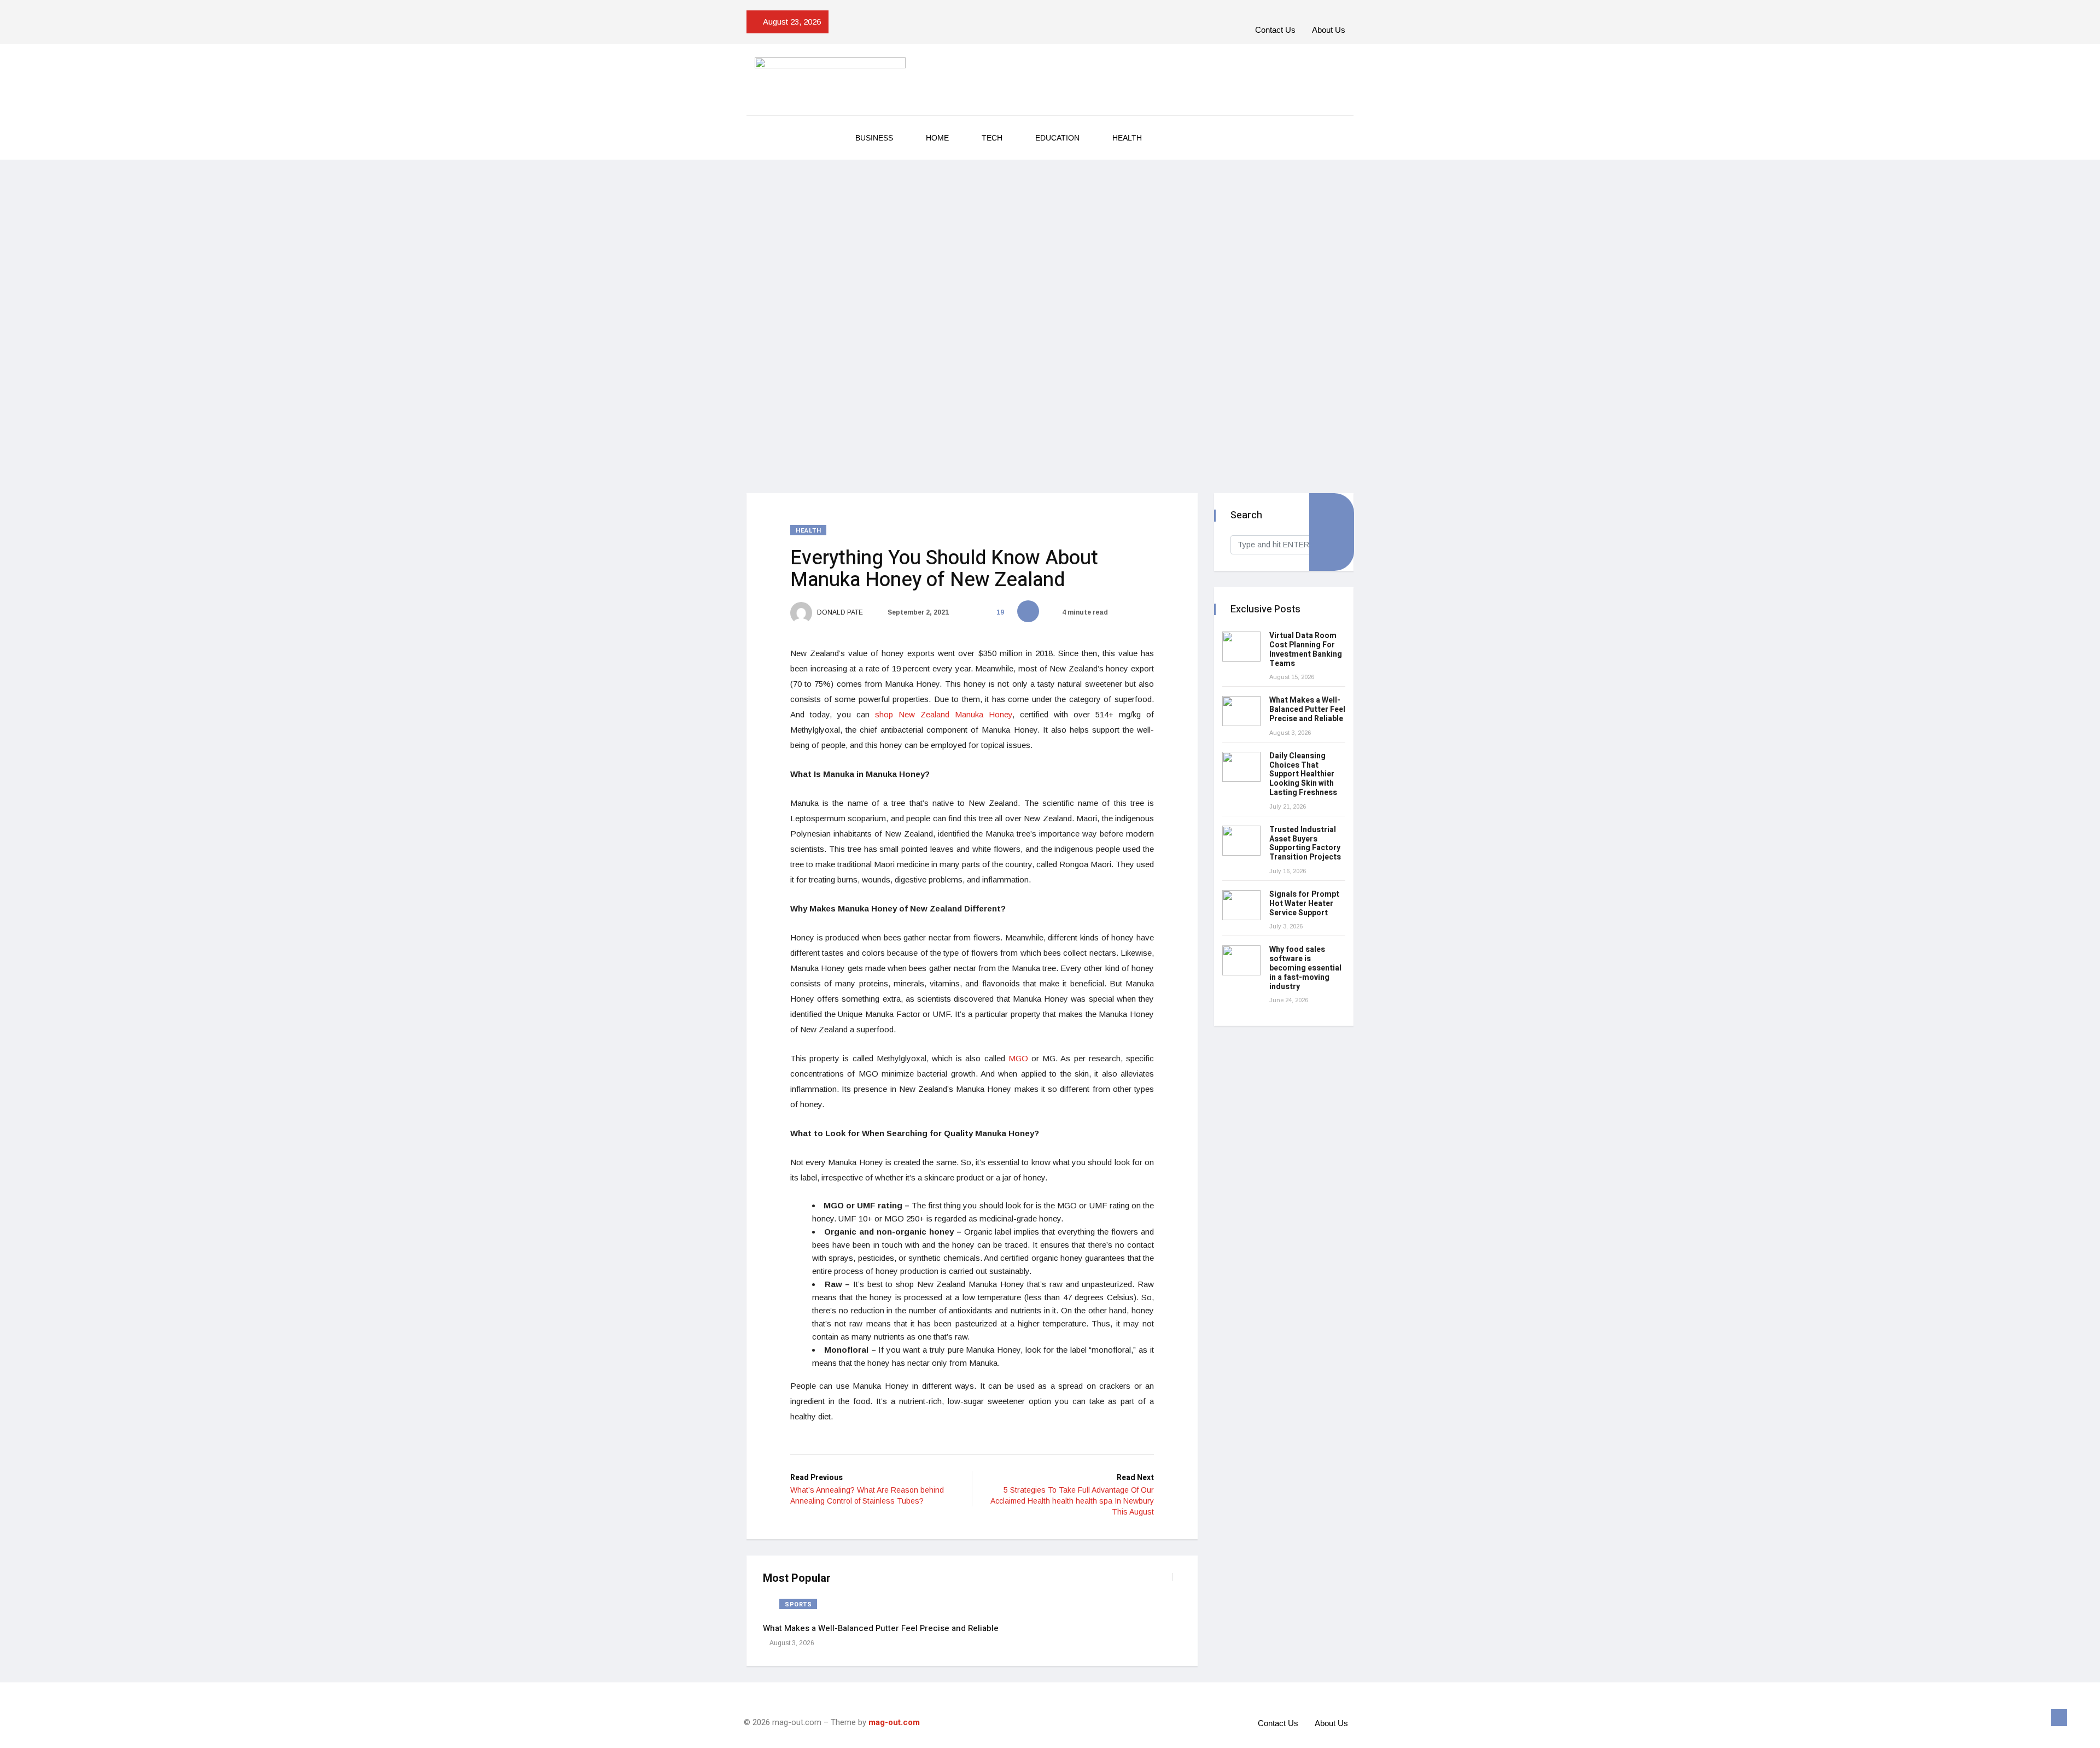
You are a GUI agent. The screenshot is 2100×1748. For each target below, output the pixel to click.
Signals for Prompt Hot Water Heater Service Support (1304, 904)
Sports (798, 1604)
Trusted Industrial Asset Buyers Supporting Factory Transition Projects (1305, 843)
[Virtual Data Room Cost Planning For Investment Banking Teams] (1241, 647)
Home (937, 138)
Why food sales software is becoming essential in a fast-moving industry (1305, 968)
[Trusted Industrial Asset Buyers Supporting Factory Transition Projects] (1241, 841)
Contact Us (1275, 30)
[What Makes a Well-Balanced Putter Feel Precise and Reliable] (1241, 711)
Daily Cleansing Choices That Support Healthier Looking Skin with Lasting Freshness (1303, 774)
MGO (1018, 1058)
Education (1057, 138)
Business (874, 138)
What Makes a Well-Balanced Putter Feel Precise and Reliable (881, 1628)
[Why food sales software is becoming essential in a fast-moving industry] (1241, 960)
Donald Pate (839, 612)
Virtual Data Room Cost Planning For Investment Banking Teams (1306, 649)
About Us (1329, 30)
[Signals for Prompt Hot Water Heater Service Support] (1241, 905)
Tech (992, 138)
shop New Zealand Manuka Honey (944, 714)
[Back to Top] (2059, 1718)
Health (1127, 138)
